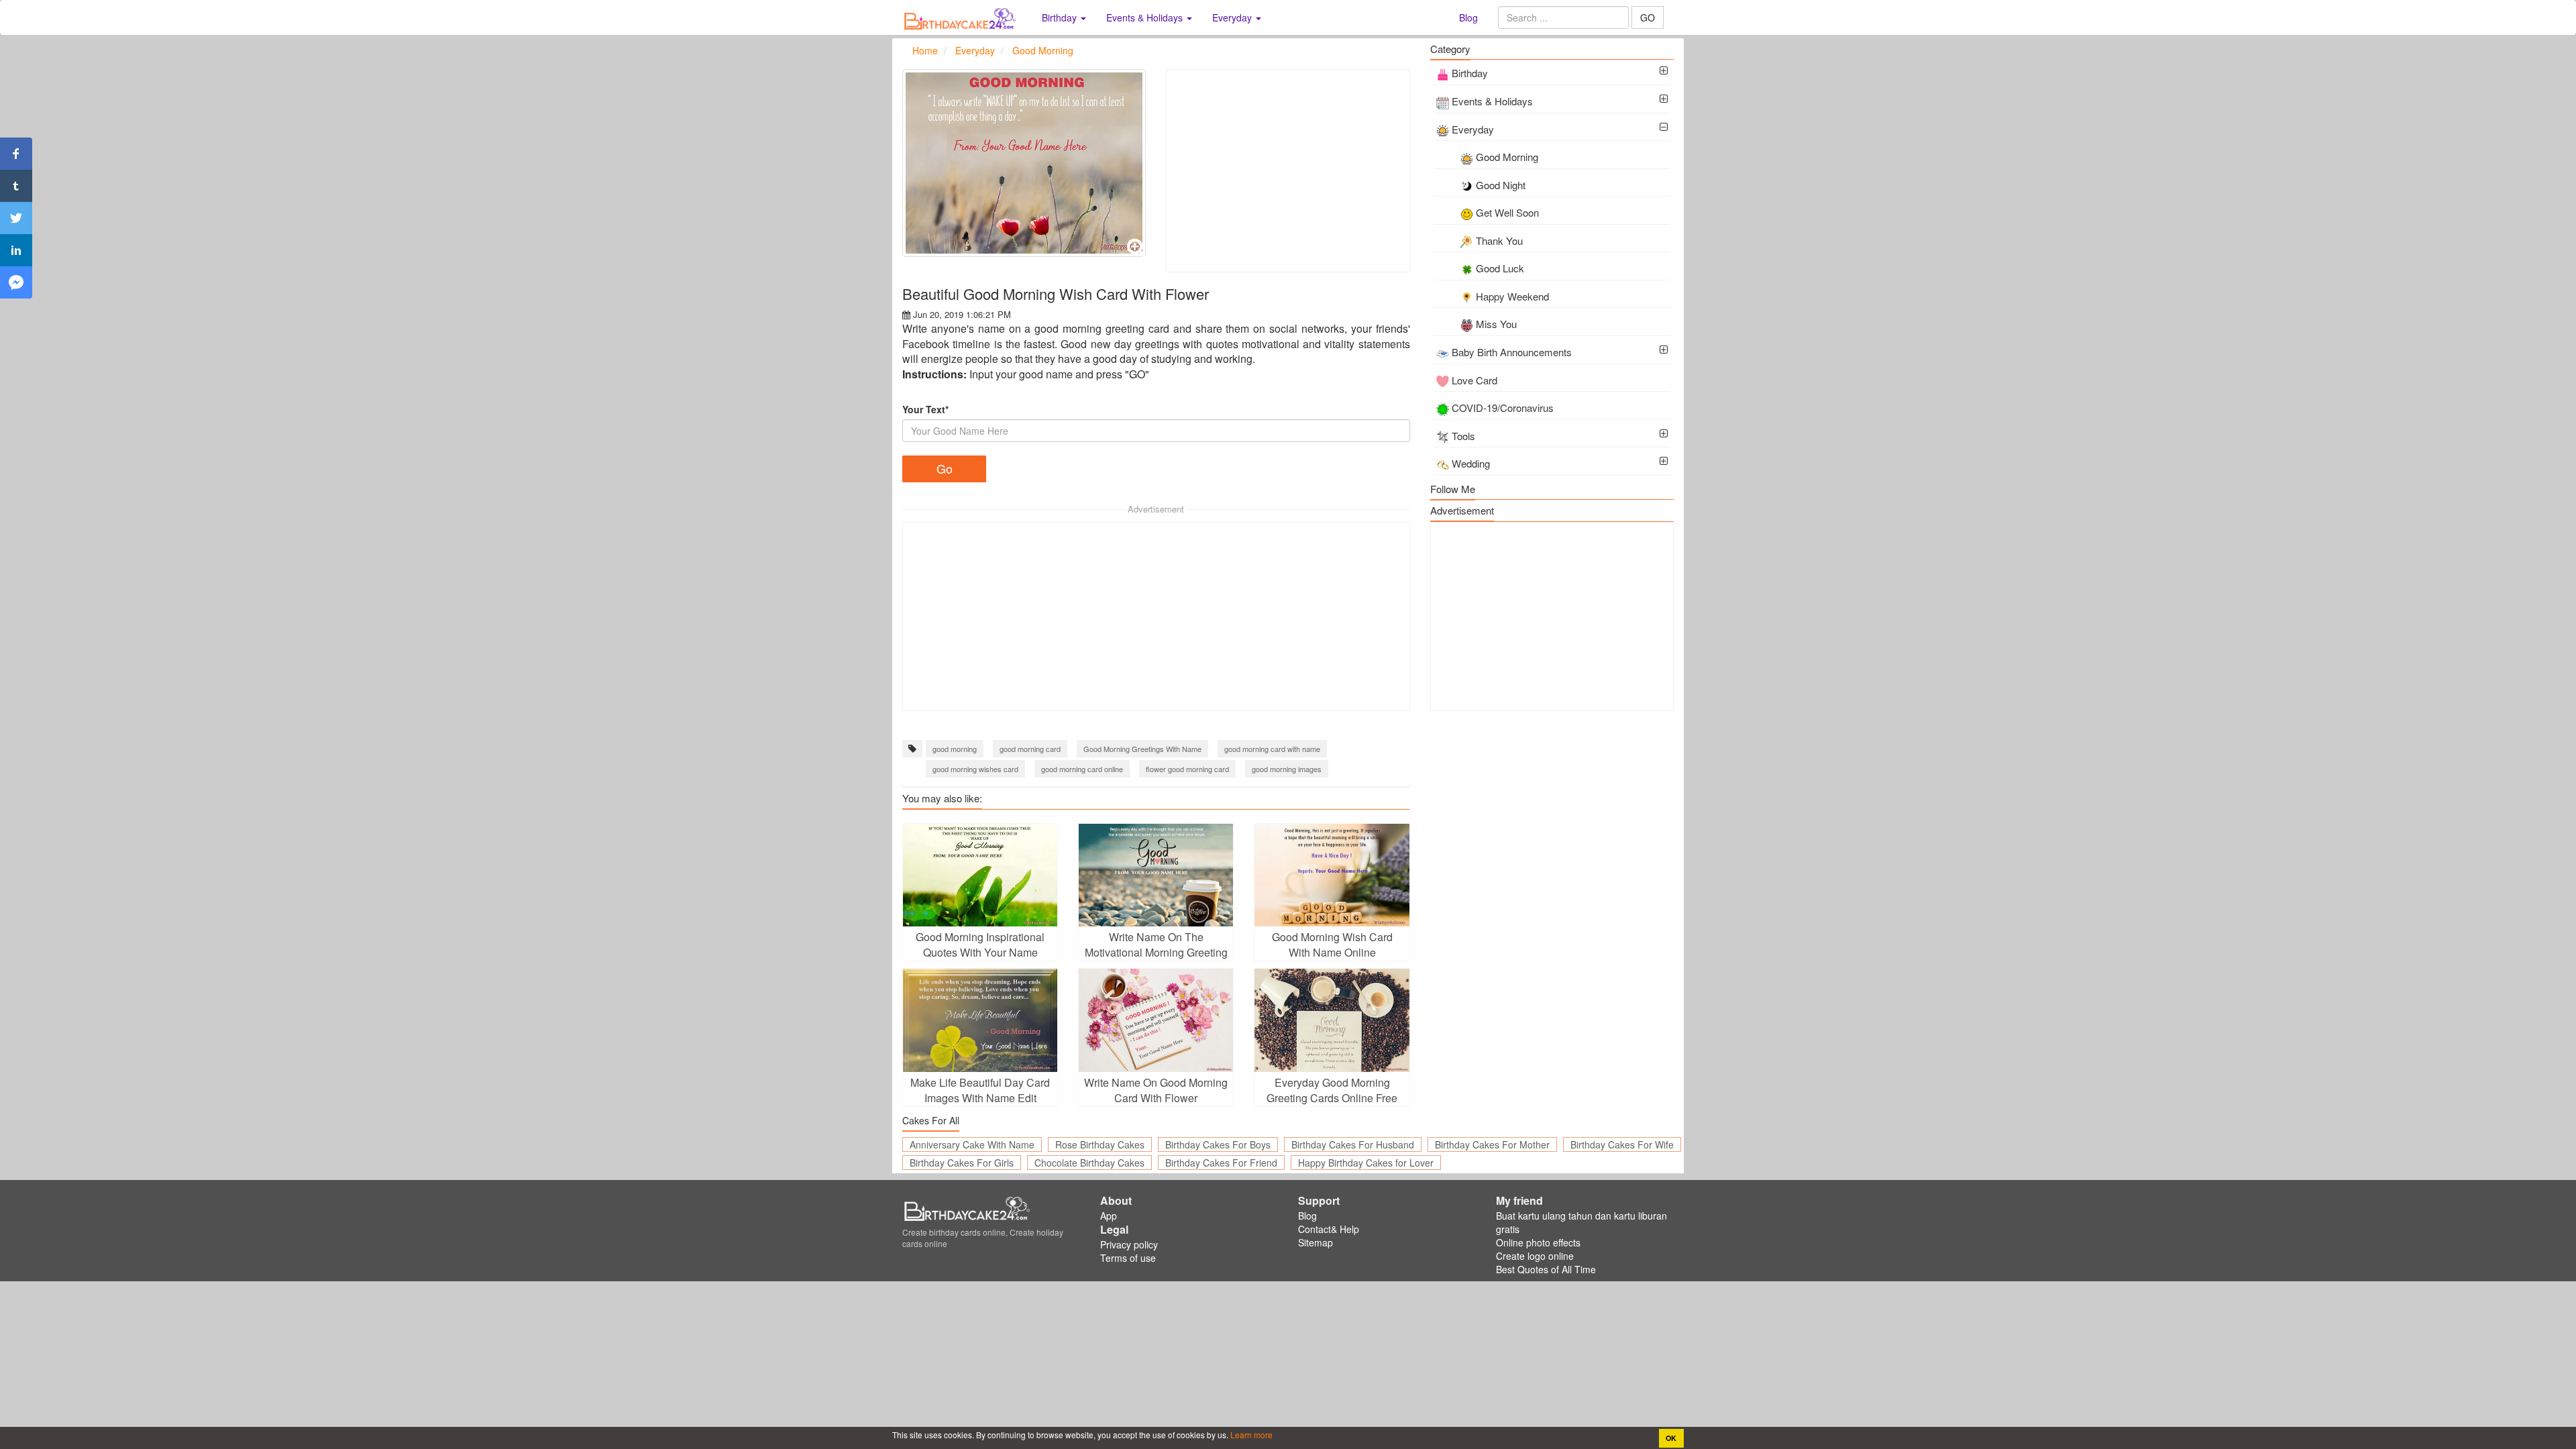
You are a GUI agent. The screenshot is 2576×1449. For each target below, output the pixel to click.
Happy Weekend (1512, 296)
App (1109, 1216)
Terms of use (1128, 1258)
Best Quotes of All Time (1546, 1269)
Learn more (1250, 1435)
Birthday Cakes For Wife (1622, 1144)
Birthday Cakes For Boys (1218, 1144)
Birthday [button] (1061, 17)
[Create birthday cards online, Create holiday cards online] (962, 17)
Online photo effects (1538, 1242)
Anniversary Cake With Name (972, 1144)
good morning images (1287, 769)
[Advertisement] (1288, 171)
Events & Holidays (1492, 101)
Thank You (1499, 240)
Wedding (1471, 463)
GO (1648, 17)
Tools (1463, 436)
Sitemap (1316, 1242)
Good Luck (1500, 268)
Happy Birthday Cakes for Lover (1366, 1163)
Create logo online (1535, 1256)
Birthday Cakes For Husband (1353, 1144)
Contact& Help (1329, 1229)
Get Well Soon (1507, 212)
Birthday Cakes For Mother (1492, 1144)
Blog (1468, 17)
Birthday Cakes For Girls (962, 1163)
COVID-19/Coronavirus (1503, 408)
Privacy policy (1129, 1244)
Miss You (1496, 324)
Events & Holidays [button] (1146, 17)
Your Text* (925, 409)
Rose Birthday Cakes (1100, 1144)
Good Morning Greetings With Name (1142, 749)
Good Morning (1507, 157)
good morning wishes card (975, 769)
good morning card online (1082, 769)
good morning (955, 749)
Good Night (1501, 185)
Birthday (1470, 73)
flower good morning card (1187, 769)
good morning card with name (1272, 749)
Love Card (1474, 380)
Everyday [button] (1233, 17)
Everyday (1473, 129)
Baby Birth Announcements (1512, 352)
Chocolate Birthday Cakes (1089, 1163)
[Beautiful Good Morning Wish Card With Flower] (1024, 163)
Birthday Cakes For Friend (1221, 1163)
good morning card (1030, 749)
